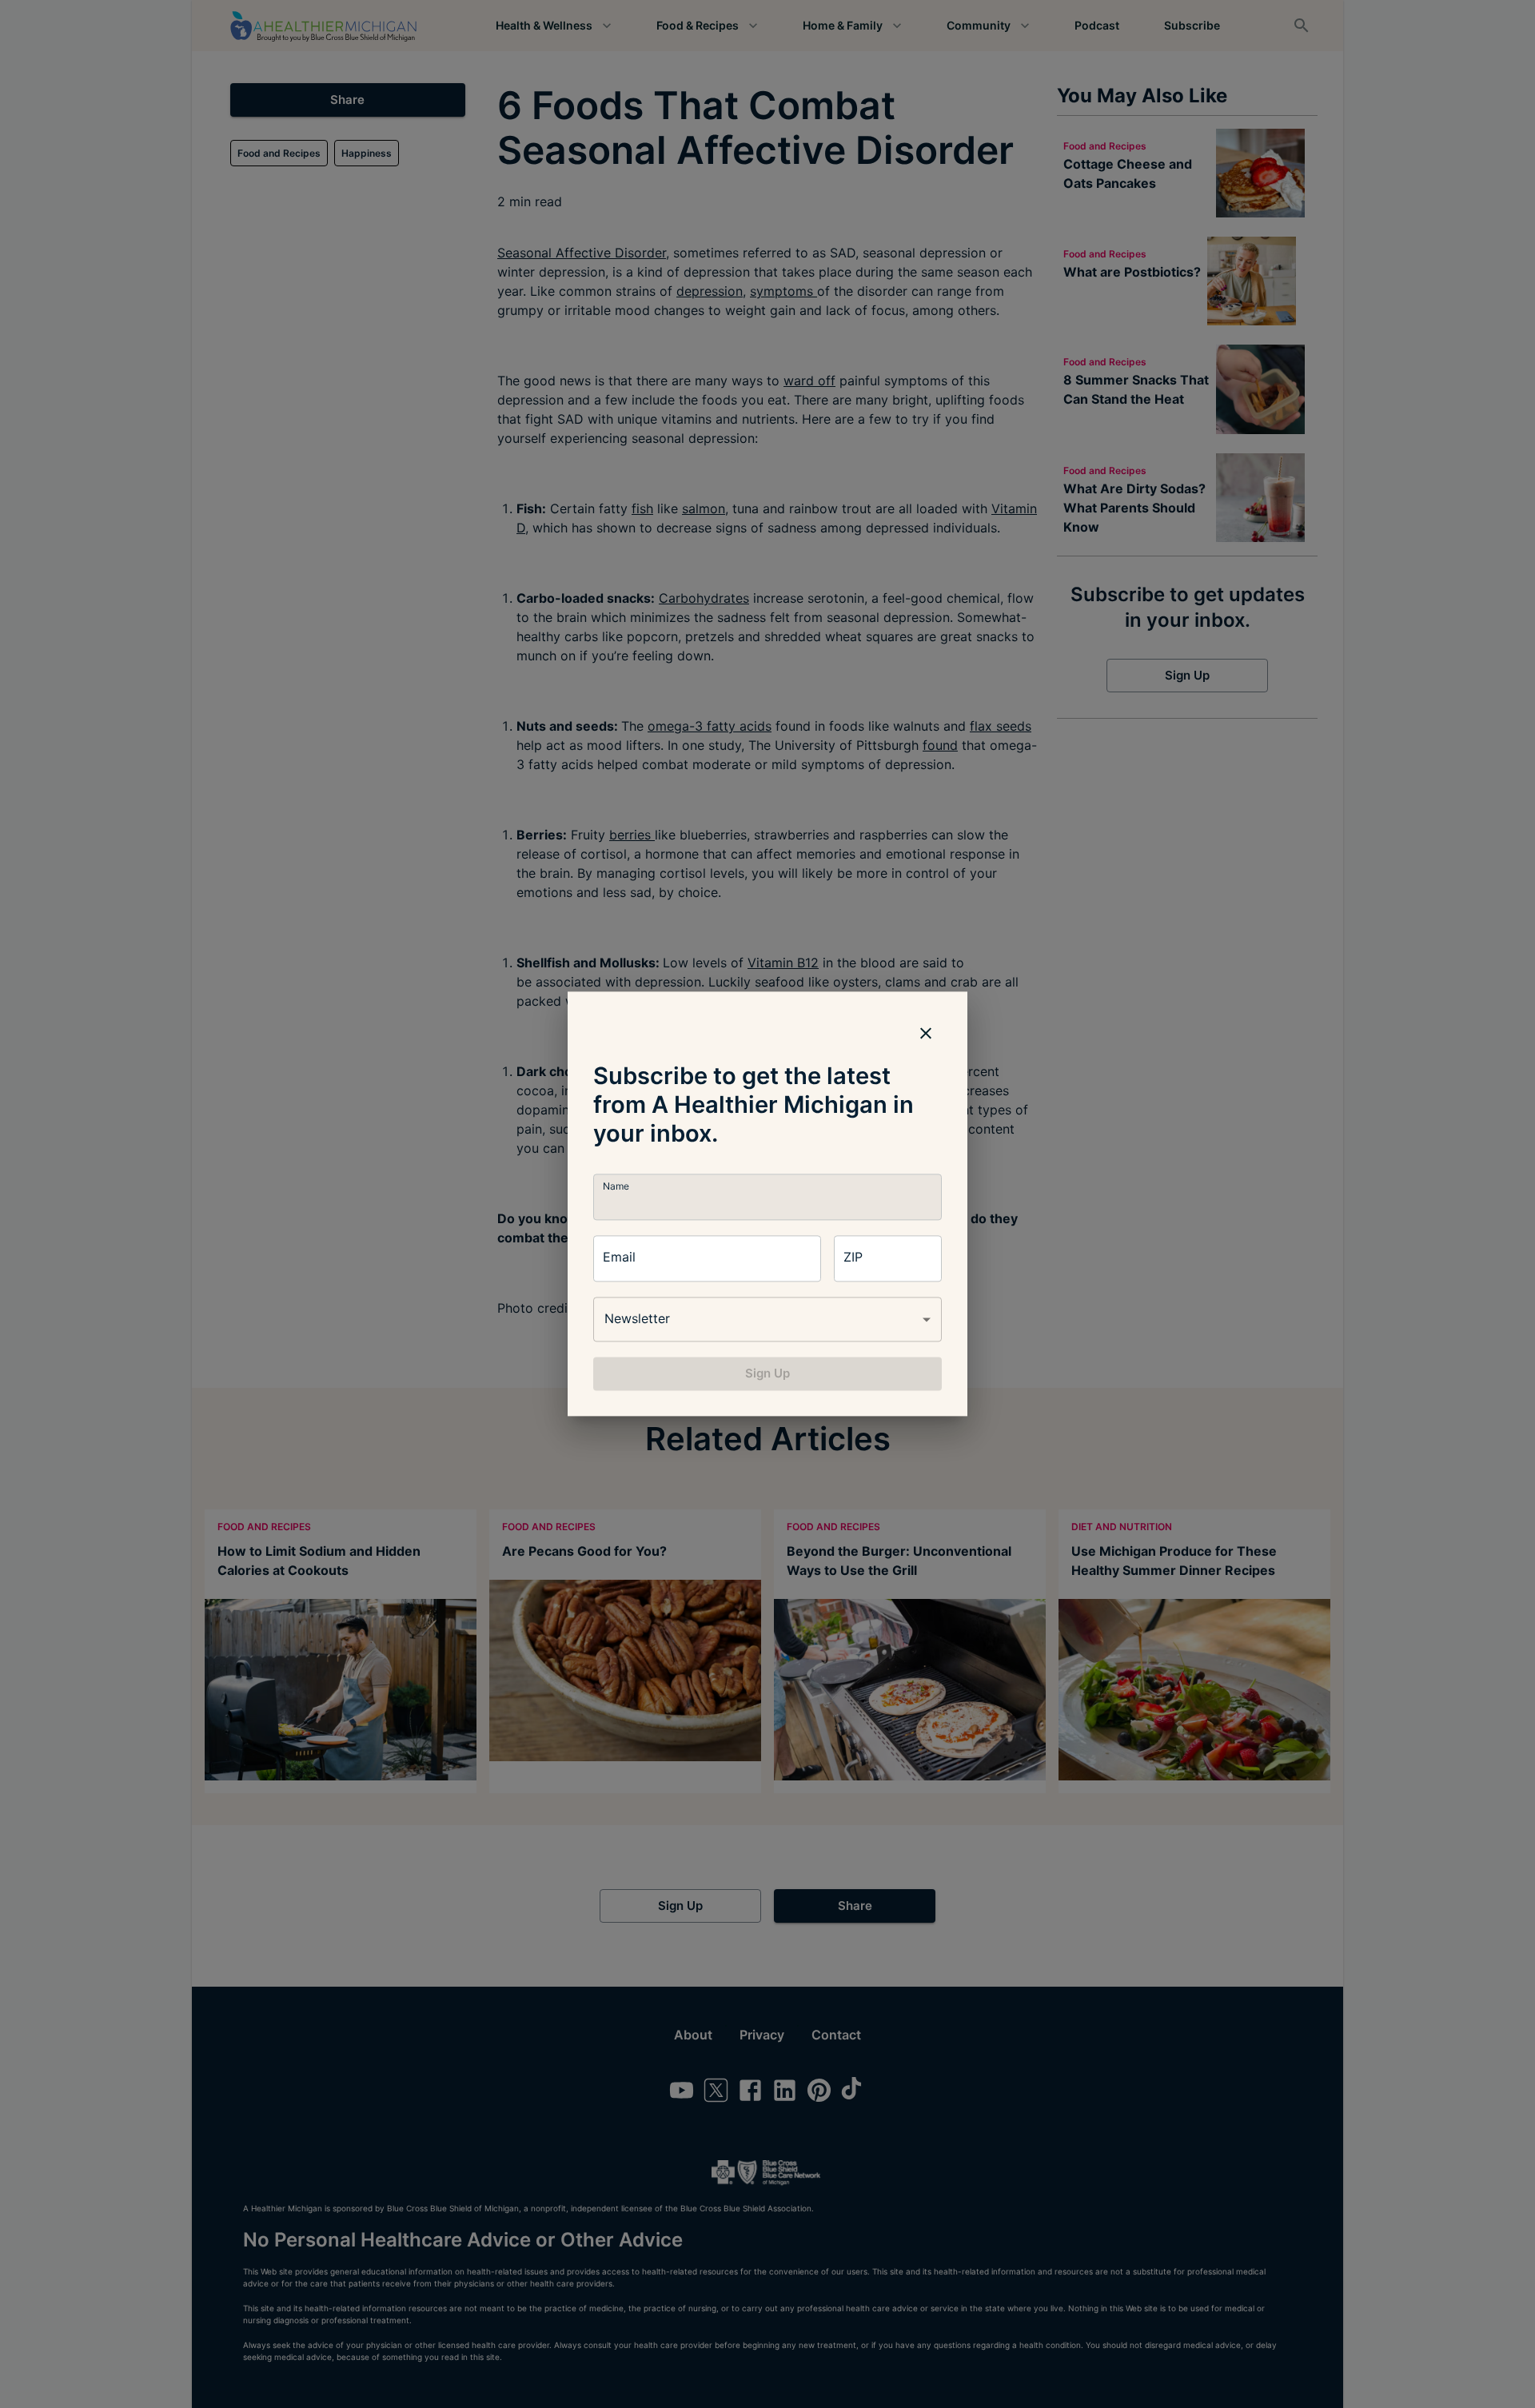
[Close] (926, 1033)
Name (616, 1186)
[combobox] (767, 1319)
